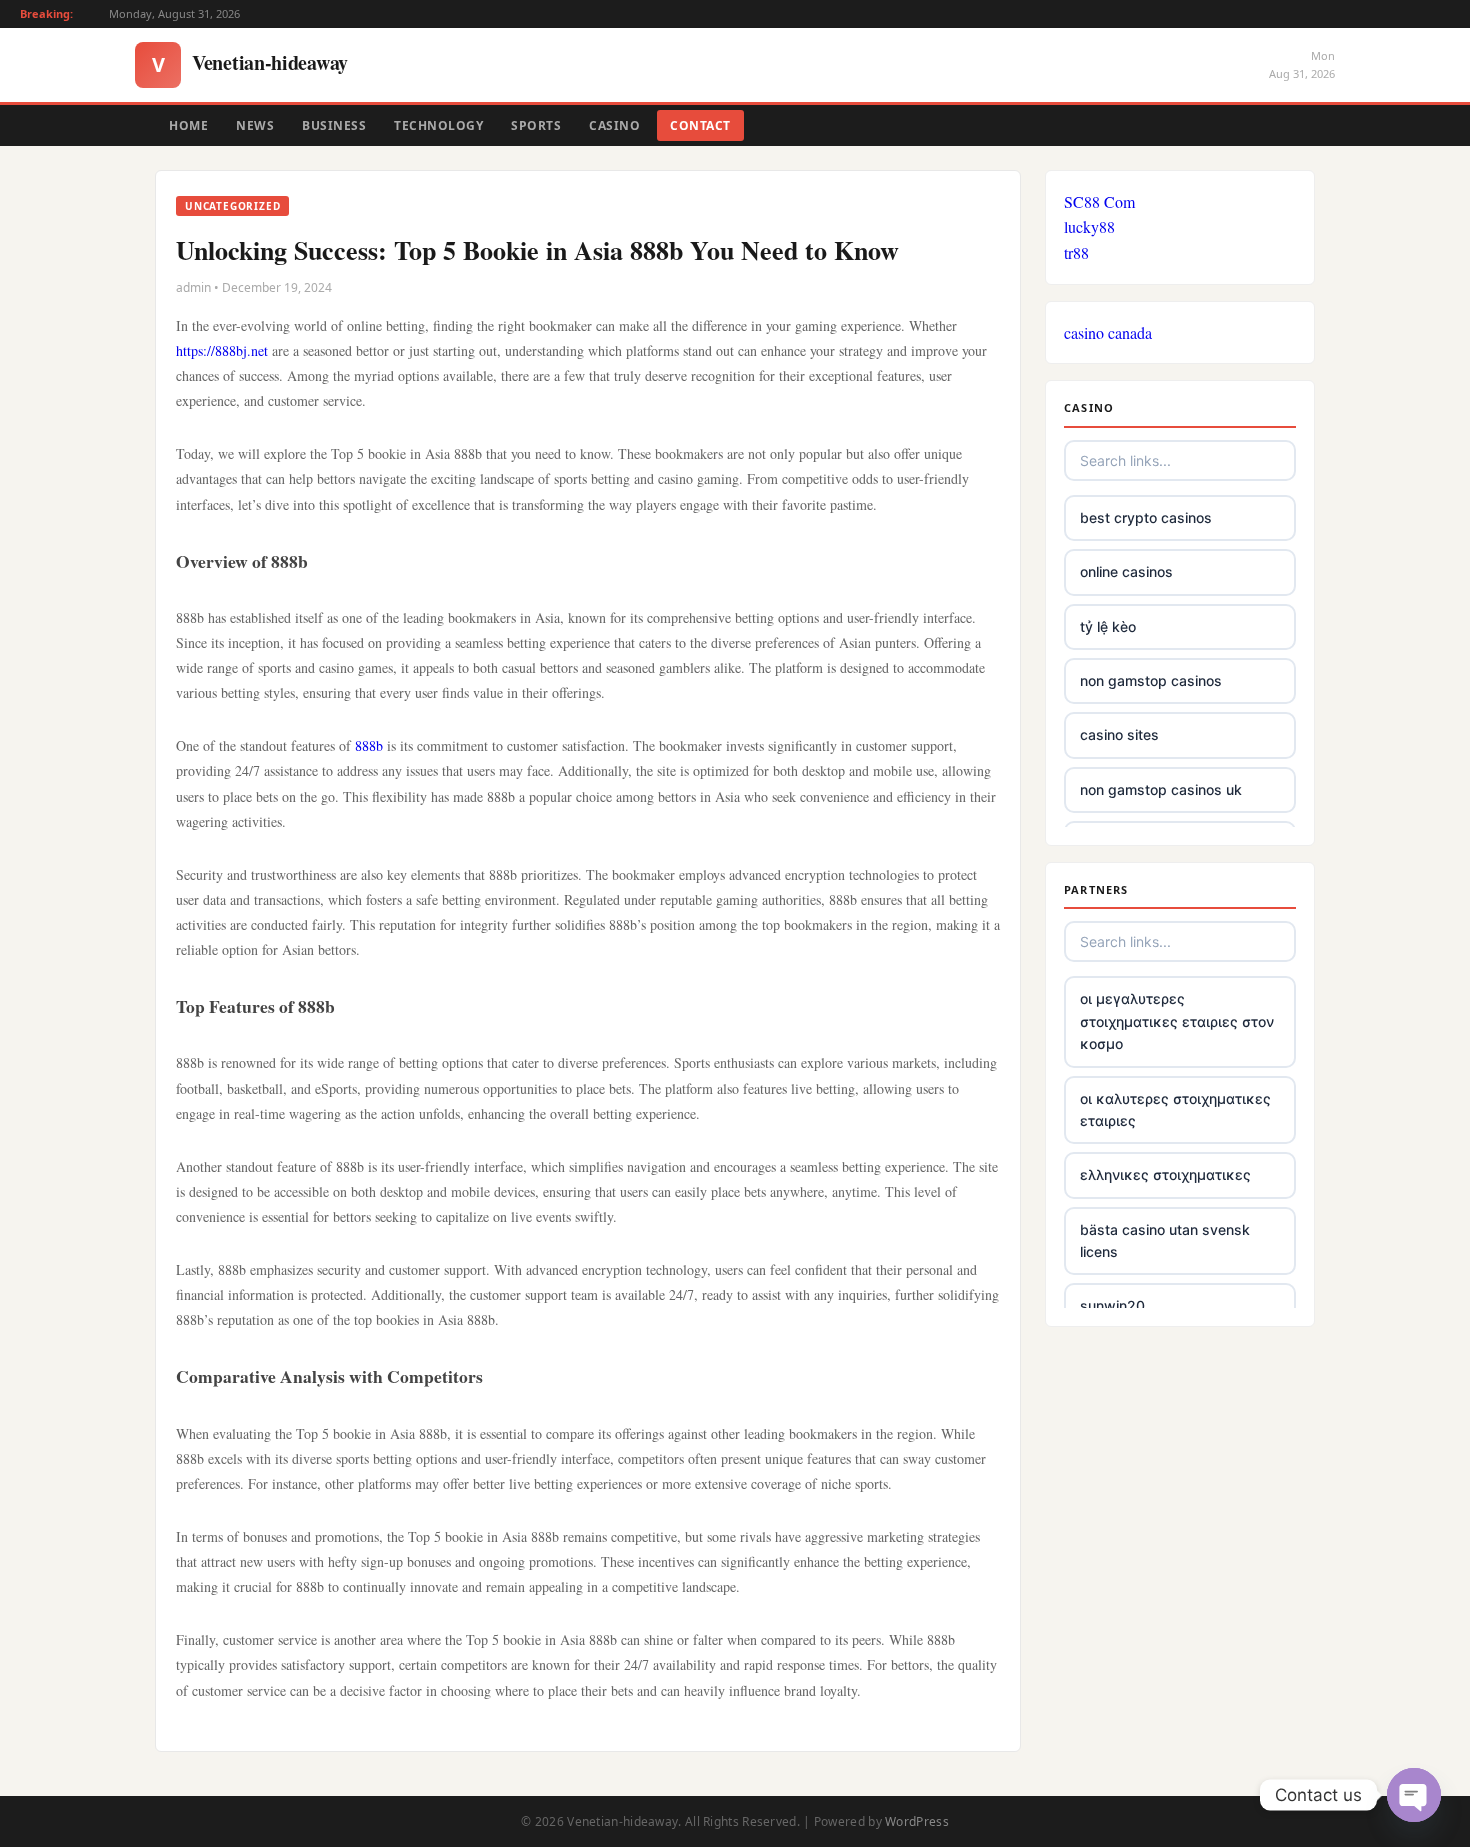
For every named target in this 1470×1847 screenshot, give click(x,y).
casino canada (1108, 332)
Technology (438, 125)
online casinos (1126, 571)
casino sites (1119, 734)
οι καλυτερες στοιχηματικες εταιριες (1175, 1109)
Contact (700, 125)
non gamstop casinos (1151, 680)
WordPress (917, 1821)
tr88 (1076, 252)
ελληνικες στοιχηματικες (1165, 1174)
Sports (536, 125)
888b (369, 745)
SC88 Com (1099, 201)
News (255, 125)
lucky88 (1089, 226)
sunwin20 (1112, 1305)
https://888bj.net (222, 350)
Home (188, 125)
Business (334, 125)
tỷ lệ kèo (1108, 626)
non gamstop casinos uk (1161, 789)
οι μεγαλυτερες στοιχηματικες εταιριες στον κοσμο (1177, 1021)
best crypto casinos (1146, 517)
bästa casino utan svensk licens (1165, 1240)
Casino (614, 125)
